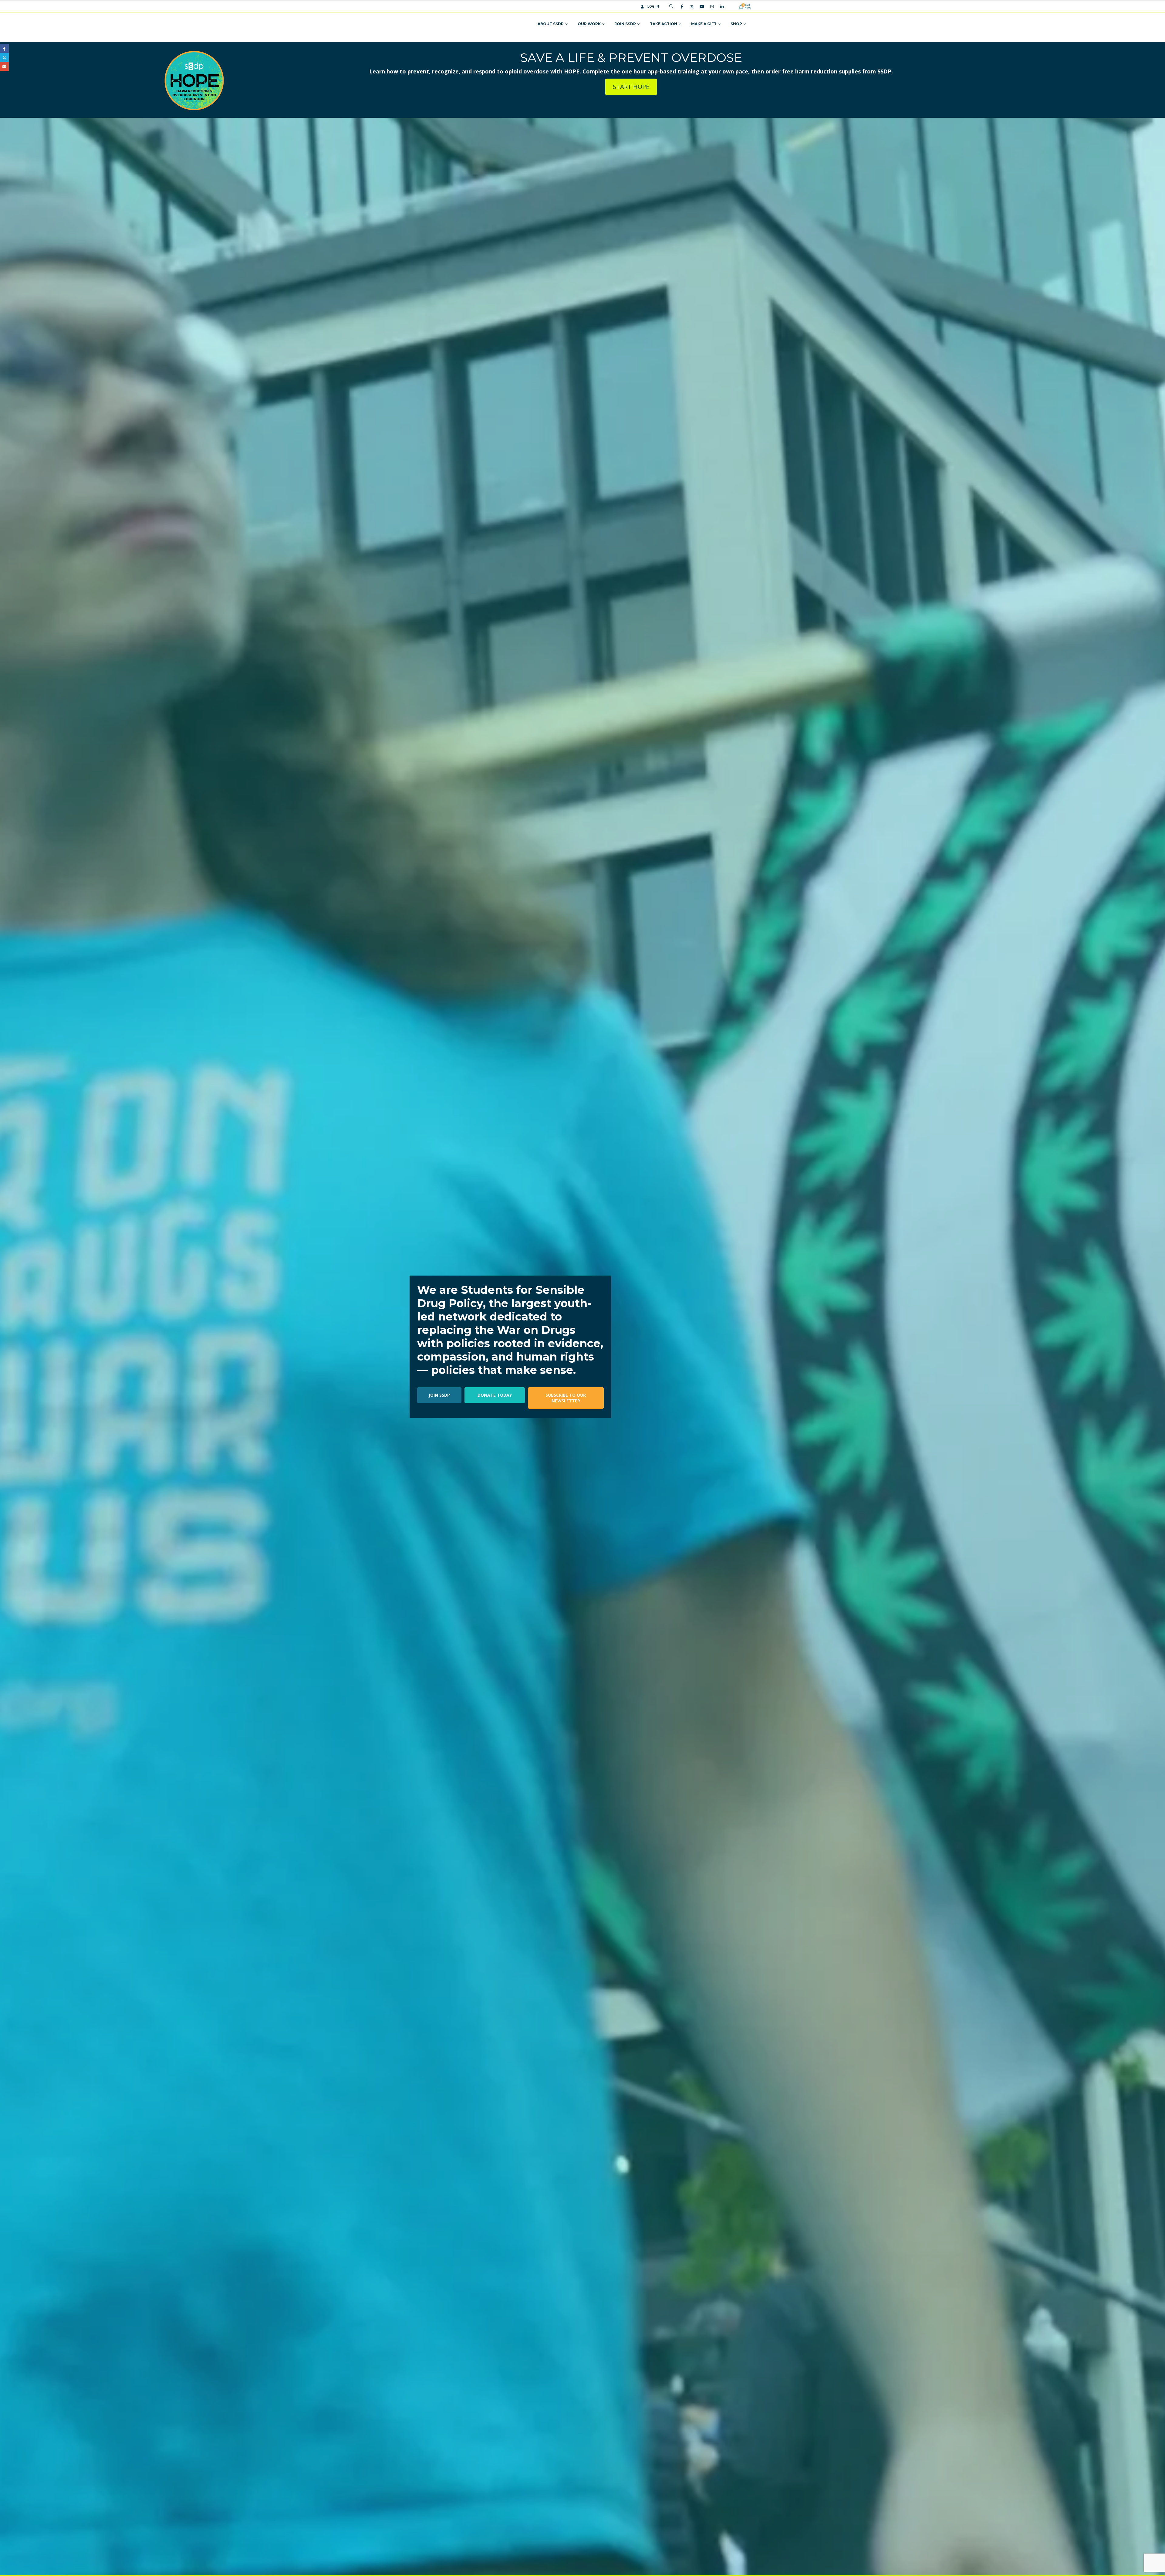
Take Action (664, 24)
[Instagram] (712, 6)
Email (4, 66)
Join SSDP (625, 24)
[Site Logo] (438, 24)
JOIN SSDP (439, 1395)
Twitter (4, 57)
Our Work (589, 24)
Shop (736, 24)
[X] (692, 6)
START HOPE (631, 87)
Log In (653, 6)
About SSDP (551, 24)
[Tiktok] (732, 6)
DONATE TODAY (495, 1395)
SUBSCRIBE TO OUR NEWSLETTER (566, 1398)
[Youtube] (702, 6)
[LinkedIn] (722, 6)
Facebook (4, 48)
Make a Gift (704, 24)
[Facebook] (682, 6)
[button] (671, 6)
